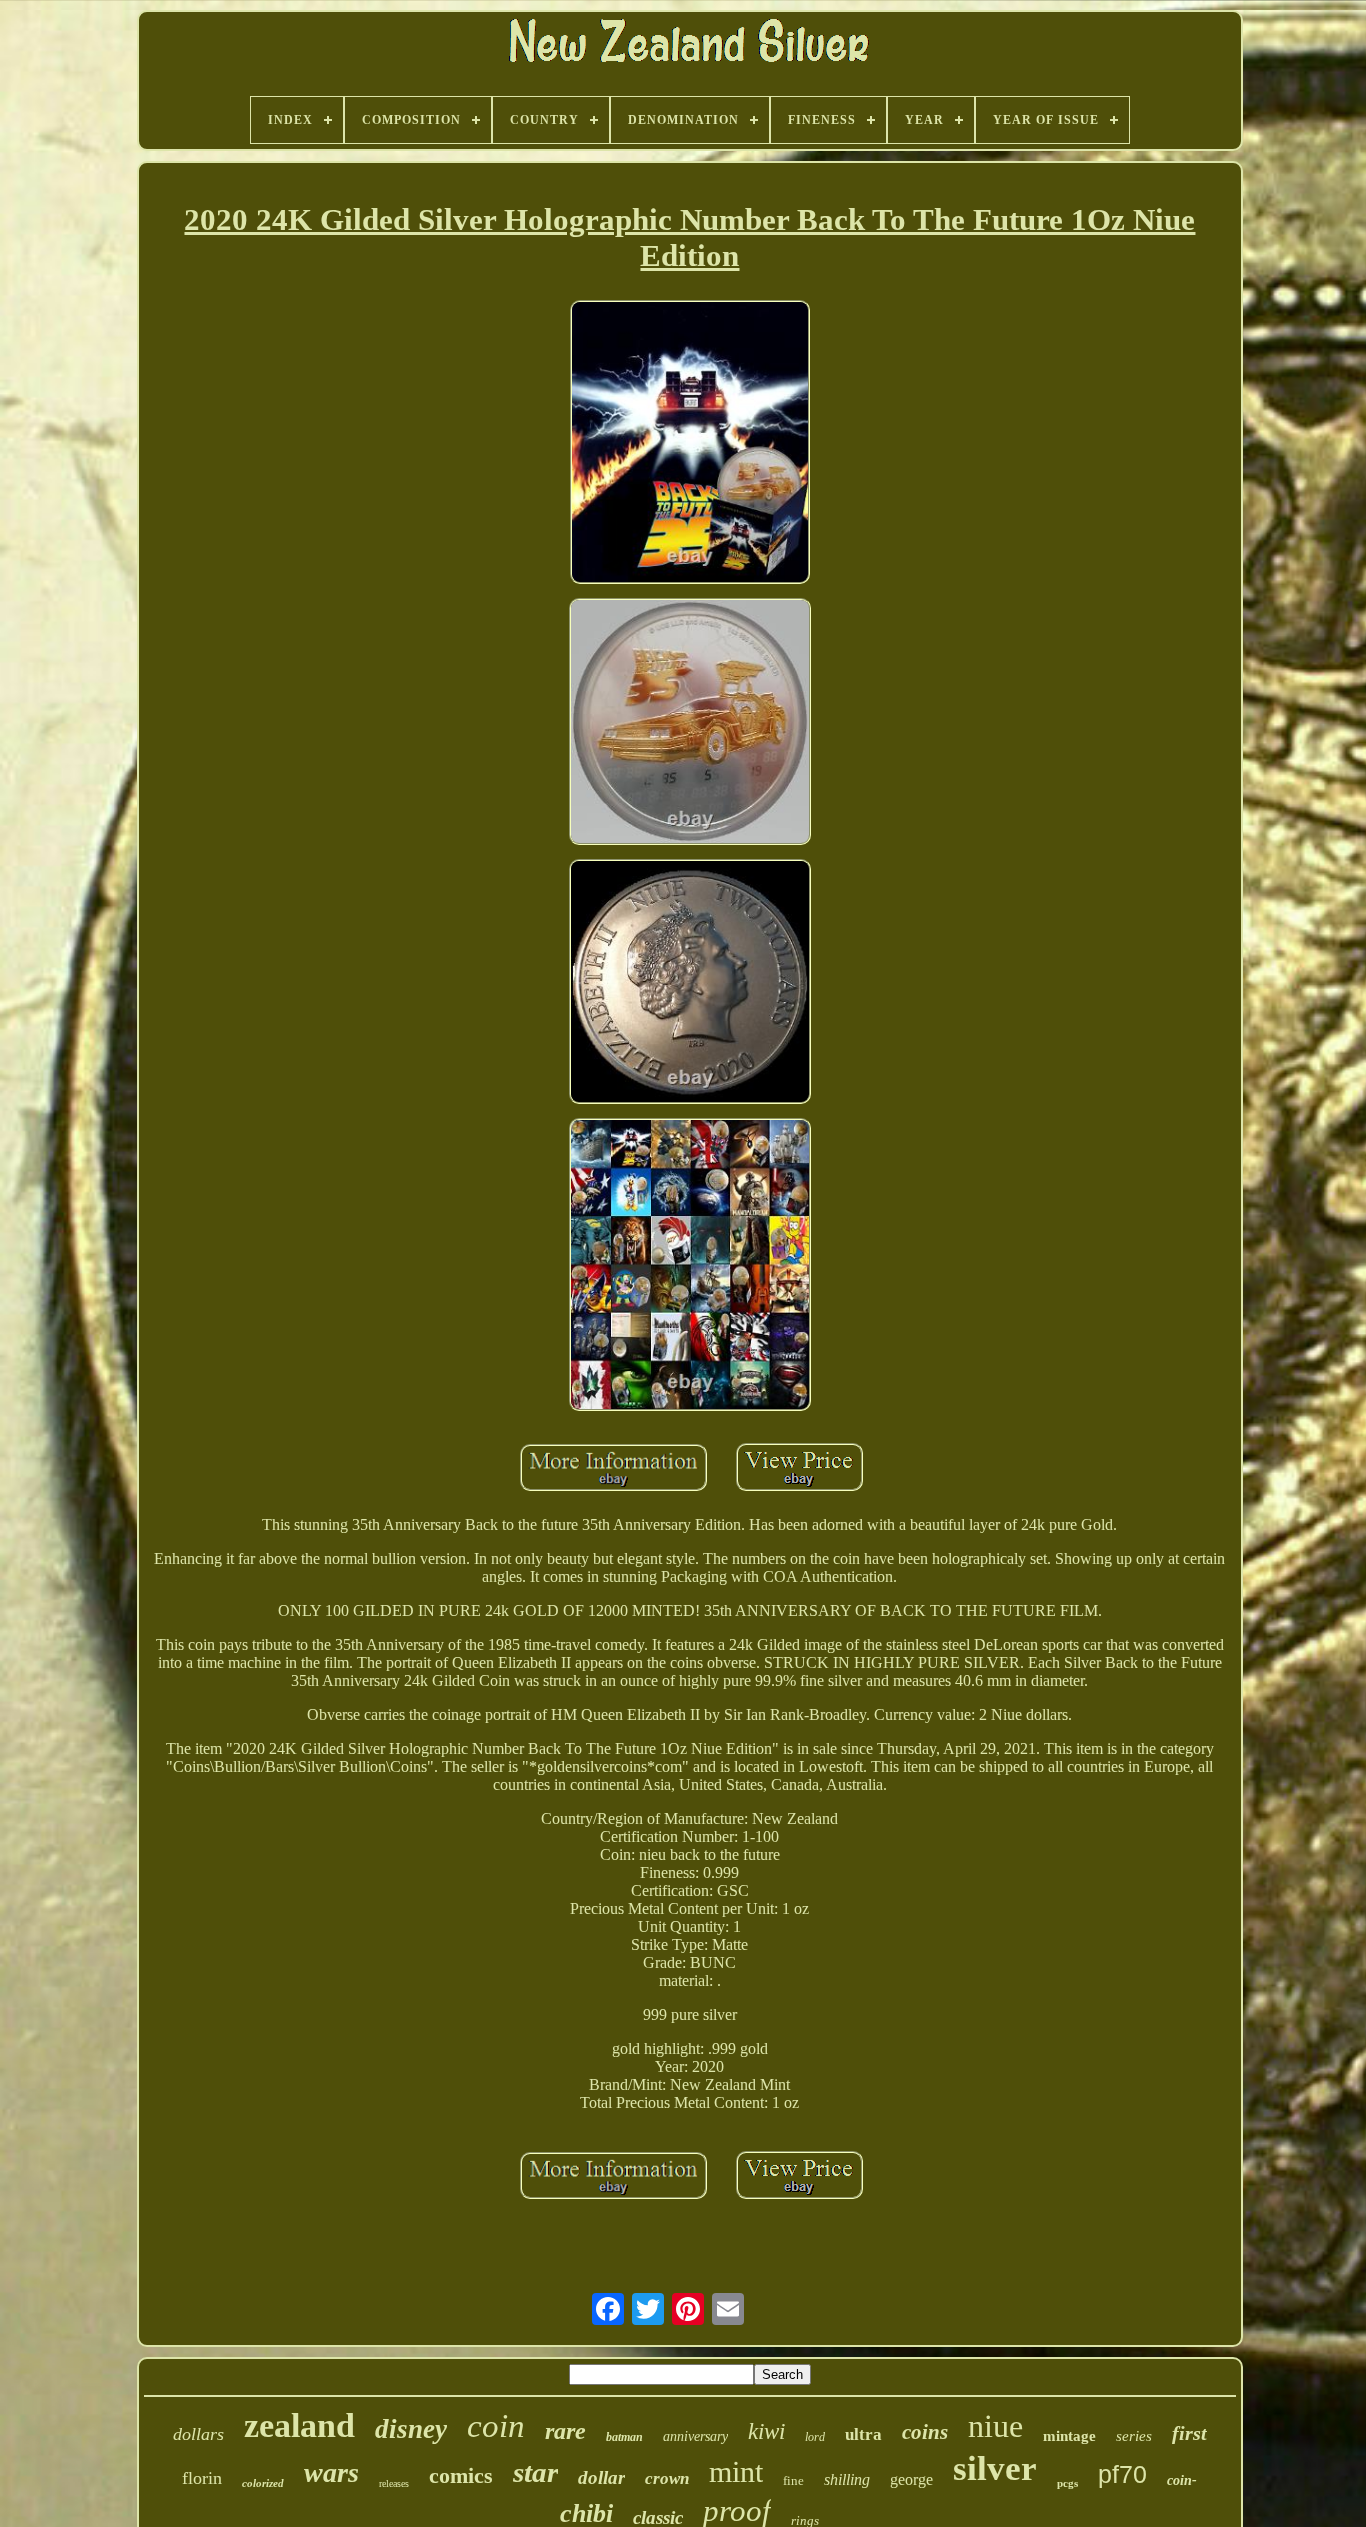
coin (496, 2426)
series (1134, 2436)
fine (793, 2480)
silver (995, 2468)
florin (202, 2478)
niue (995, 2426)
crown (667, 2478)
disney (411, 2429)
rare (565, 2431)
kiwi (766, 2431)
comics (461, 2475)
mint (736, 2471)
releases (394, 2483)
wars (331, 2472)
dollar (601, 2477)
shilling (847, 2479)
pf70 (1122, 2474)
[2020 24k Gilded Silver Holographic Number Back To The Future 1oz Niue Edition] (689, 444)
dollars (198, 2434)
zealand (299, 2425)
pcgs (1067, 2483)
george (911, 2479)
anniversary (695, 2436)
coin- (1182, 2480)
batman (624, 2437)
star (535, 2472)
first (1189, 2433)
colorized (263, 2483)
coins (925, 2432)
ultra (863, 2434)
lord (815, 2437)
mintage (1069, 2436)
